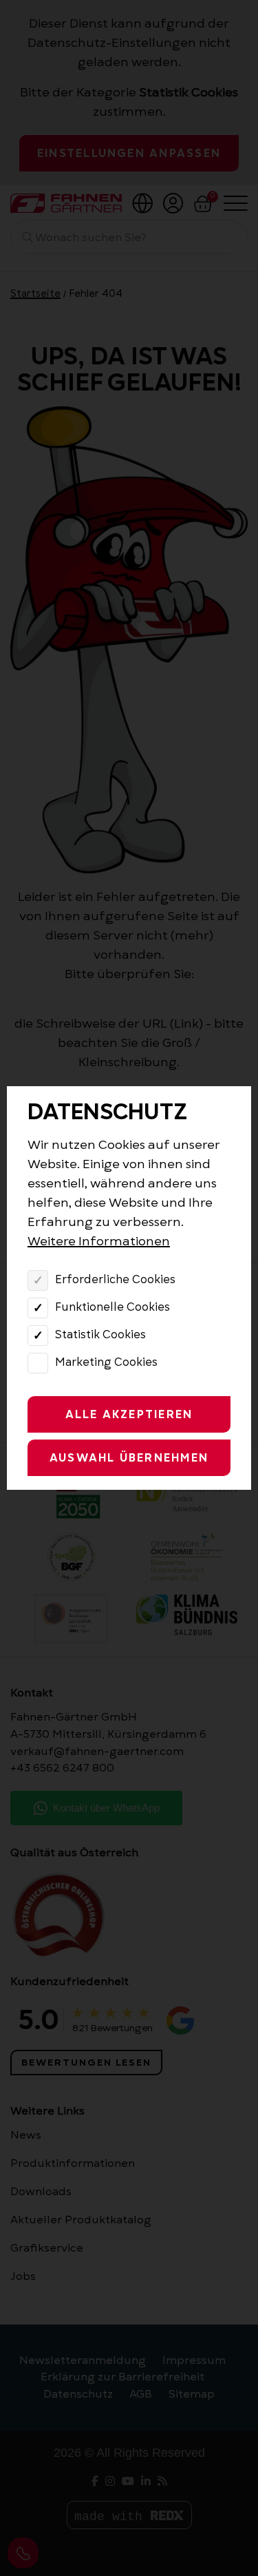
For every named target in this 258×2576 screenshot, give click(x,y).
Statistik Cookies (100, 1335)
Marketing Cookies (106, 1362)
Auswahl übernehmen (129, 1458)
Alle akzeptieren (129, 1415)
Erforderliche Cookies (115, 1280)
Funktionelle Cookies (112, 1307)
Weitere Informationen (99, 1241)
